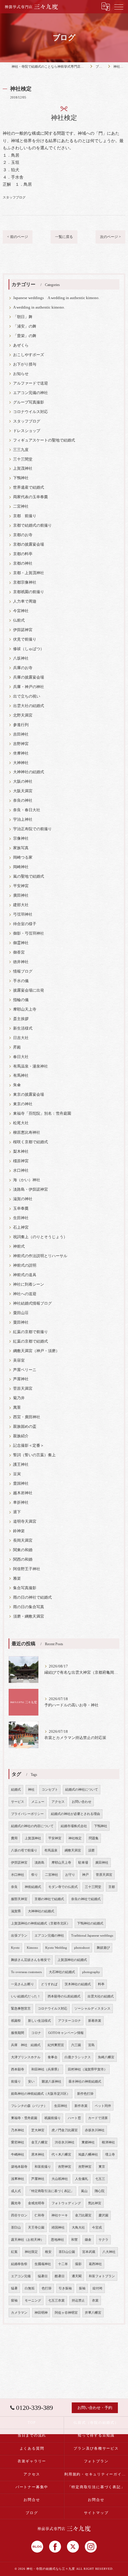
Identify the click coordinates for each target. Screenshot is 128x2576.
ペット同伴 (103, 2106)
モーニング (33, 2301)
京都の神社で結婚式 (49, 1899)
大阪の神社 (23, 782)
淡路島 (39, 1863)
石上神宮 (21, 1227)
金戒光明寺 (36, 2203)
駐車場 (83, 1863)
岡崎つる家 (23, 857)
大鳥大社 (78, 2228)
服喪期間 (18, 2033)
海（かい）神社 (27, 1180)
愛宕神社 (18, 2142)
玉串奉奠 (21, 1208)
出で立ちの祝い (27, 696)
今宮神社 (21, 611)
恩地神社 (57, 2240)
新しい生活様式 (39, 2021)
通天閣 (77, 2276)
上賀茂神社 (23, 468)
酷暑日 (60, 2276)
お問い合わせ (82, 1802)
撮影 (78, 2264)
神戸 (85, 1875)
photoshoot (82, 1948)
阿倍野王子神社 (27, 1569)
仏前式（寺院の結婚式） (96, 2423)
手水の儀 (21, 981)
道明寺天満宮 (25, 1522)
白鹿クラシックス (78, 2057)
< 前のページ (18, 237)
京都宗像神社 (25, 582)
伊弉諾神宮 (23, 630)
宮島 (91, 2045)
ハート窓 (74, 2118)
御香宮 (19, 952)
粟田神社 (21, 1322)
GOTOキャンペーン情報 (66, 2033)
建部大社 (21, 905)
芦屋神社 (21, 1379)
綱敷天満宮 (73, 1850)
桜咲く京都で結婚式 (31, 1142)
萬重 (17, 1408)
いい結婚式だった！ (26, 1996)
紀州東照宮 (56, 2045)
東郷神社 (88, 2142)
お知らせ (21, 374)
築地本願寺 (19, 2167)
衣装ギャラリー (32, 2461)
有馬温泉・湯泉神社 (31, 1066)
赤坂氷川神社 (95, 2130)
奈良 (14, 1887)
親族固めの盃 (25, 1427)
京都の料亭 (23, 554)
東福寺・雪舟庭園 (24, 2118)
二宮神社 (21, 506)
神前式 (19, 1246)
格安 (48, 2252)
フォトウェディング (66, 2203)
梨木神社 (21, 1152)
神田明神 (41, 2313)
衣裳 (95, 2301)
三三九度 (21, 450)
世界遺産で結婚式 (29, 487)
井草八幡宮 (93, 2313)
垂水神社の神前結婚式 (85, 2082)
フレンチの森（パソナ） (29, 2106)
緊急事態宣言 (21, 2009)
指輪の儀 (21, 1000)
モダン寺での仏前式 (63, 1887)
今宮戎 (97, 2228)
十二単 (63, 2264)
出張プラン (19, 1936)
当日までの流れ (32, 2435)
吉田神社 (21, 734)
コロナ (36, 2033)
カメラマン (19, 2313)
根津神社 (108, 2142)
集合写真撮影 (25, 1588)
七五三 (100, 2179)
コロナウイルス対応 (31, 412)
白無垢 (30, 2288)
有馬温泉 (51, 1850)
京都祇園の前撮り (29, 592)
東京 (102, 2167)
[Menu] (119, 7)
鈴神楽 (19, 1531)
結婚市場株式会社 (74, 1826)
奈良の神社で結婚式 (86, 1899)
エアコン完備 (21, 2276)
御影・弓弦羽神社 (29, 933)
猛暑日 (43, 2276)
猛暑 (14, 2288)
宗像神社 (21, 838)
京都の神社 (23, 563)
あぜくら (21, 345)
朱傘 (17, 1085)
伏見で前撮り (25, 639)
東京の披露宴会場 (29, 1095)
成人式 (16, 2191)
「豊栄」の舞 (25, 336)
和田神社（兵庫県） (46, 2069)
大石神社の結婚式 (62, 1972)
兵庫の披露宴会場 (29, 677)
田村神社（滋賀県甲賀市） (88, 2069)
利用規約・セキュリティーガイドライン (96, 2474)
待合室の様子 (25, 924)
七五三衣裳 (56, 2301)
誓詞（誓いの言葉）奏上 (34, 1455)
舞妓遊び (103, 1948)
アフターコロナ (70, 2021)
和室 (74, 2240)
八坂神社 (21, 658)
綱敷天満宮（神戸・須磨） (36, 1351)
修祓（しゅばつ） (29, 649)
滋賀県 (16, 1911)
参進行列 (21, 725)
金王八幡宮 (39, 2142)
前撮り (16, 2082)
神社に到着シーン (29, 1284)
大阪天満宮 (23, 791)
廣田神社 (21, 895)
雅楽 (17, 1578)
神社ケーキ (60, 2215)
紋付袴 (97, 2288)
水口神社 (21, 1171)
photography (91, 1972)
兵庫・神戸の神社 (29, 687)
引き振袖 (65, 2288)
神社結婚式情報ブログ (32, 1303)
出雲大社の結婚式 (29, 706)
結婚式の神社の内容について (32, 1826)
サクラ (103, 2240)
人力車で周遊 (25, 601)
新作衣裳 (81, 2106)
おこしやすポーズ (29, 355)
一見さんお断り (22, 1984)
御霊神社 (21, 943)
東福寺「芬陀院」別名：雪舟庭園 (42, 1114)
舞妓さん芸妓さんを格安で (31, 1960)
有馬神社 (21, 1076)
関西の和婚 (23, 1559)
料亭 (101, 1984)
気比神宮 (95, 2203)
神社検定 (75, 1838)
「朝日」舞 (23, 317)
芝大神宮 (38, 2130)
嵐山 (84, 2191)
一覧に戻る (64, 237)
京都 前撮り (25, 516)
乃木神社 (18, 2130)
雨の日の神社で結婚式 (32, 1597)
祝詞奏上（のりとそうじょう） (40, 1237)
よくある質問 (32, 2448)
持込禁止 (78, 2301)
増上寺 (110, 2155)
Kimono (32, 1948)
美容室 (19, 1360)
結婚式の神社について (82, 1790)
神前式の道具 (25, 1275)
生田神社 (21, 1218)
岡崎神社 (21, 867)
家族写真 (21, 848)
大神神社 (21, 763)
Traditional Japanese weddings (92, 1936)
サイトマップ (96, 2513)
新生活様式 (23, 1028)
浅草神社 (18, 2179)
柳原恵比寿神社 (27, 1133)
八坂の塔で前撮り (24, 1850)
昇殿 (17, 1047)
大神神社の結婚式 (29, 772)
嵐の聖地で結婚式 (29, 876)
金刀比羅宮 (83, 2215)
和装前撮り (43, 2167)
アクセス (58, 1802)
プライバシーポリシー (27, 1814)
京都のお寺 (23, 535)
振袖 (82, 2288)
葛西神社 (95, 2264)
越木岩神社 (23, 1493)
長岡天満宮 (23, 1540)
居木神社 (38, 2155)
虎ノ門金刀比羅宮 (65, 2130)
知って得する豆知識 (96, 2435)
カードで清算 (98, 2118)
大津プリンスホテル (26, 2057)
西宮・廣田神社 (27, 1417)
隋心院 (100, 2191)
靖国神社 (58, 2228)
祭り (35, 1875)
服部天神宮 (19, 1899)
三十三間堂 (23, 459)
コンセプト (50, 1790)
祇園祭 (16, 2021)
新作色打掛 (85, 2094)
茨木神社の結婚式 (78, 1984)
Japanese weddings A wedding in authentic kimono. (56, 298)
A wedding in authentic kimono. (39, 307)
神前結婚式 (33, 1887)
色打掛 (47, 2288)
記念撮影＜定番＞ (29, 1446)
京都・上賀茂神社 (29, 573)
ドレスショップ (27, 431)
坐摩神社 (21, 753)
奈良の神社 (23, 801)
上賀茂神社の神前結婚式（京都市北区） (40, 1923)
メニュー (38, 1802)
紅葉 (14, 2252)
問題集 (94, 1838)
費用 (14, 1838)
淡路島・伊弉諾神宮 (31, 1189)
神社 (31, 1790)
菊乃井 (19, 1398)
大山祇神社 (60, 2179)
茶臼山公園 (67, 2252)
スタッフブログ (14, 197)
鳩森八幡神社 (88, 2155)
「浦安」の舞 (25, 326)
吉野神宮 (21, 744)
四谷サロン (19, 2215)
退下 (17, 1512)
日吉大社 (21, 1038)
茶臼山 (16, 2228)
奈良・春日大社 (27, 810)
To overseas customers (26, 1972)
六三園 (76, 2045)
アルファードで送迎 (31, 383)
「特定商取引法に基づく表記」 (51, 2191)
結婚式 (16, 1790)
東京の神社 (23, 1104)
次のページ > (110, 237)
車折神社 (21, 1503)
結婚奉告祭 (19, 2264)
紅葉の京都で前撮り (31, 1332)
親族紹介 (21, 1436)
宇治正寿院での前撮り (32, 829)
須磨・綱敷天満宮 (29, 1616)
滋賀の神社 (23, 1199)
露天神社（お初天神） (27, 2240)
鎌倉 (88, 2240)
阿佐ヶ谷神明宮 (66, 2313)
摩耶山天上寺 (25, 1009)
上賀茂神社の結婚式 (72, 1960)
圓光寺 (16, 2203)
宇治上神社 (23, 820)
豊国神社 (21, 1484)
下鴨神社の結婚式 (90, 1923)
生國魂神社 (43, 2264)
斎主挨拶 (21, 1019)
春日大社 (21, 1057)
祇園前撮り (53, 2118)
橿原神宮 (21, 1161)
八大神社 (109, 2252)
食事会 (53, 2057)
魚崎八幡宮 (106, 2057)
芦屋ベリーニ (25, 1370)
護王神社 (21, 1465)
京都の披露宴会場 (29, 544)
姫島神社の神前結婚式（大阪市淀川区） (40, 2094)
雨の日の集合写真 (29, 1607)
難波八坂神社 (51, 2082)
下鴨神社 (21, 478)
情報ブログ (23, 971)
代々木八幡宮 (61, 2155)
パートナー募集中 (32, 2487)
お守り (70, 1875)
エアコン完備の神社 (31, 393)
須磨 (91, 1850)
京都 (112, 1887)
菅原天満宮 (23, 1389)
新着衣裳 (95, 2021)
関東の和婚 (23, 1550)
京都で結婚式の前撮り (32, 525)
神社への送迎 (25, 1294)
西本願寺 (18, 2069)
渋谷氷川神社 (65, 2142)
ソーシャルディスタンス (92, 2009)
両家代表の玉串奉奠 (31, 497)
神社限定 (31, 2252)
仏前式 (19, 620)
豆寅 (17, 1474)
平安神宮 (21, 886)
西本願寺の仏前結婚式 (64, 1996)
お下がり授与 (25, 364)
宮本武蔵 (89, 2252)
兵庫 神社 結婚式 (26, 2045)
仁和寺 (39, 2215)
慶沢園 (103, 2215)
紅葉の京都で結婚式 (31, 1341)
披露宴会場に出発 (29, 990)
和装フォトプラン (102, 2276)
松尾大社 (21, 1123)
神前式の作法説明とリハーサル (40, 1256)
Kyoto (15, 1948)
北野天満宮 (23, 715)
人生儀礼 (82, 2179)
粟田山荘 (21, 1313)
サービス (18, 1802)
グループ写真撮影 (29, 402)
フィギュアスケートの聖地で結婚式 (44, 440)
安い (31, 2082)
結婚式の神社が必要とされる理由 (75, 1814)
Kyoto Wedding (56, 1948)
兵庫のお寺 (23, 668)
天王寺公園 (36, 2228)
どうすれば (49, 1984)
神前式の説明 (25, 1265)
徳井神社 (21, 962)
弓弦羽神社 (23, 914)
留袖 (14, 2301)
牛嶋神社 (18, 2155)
